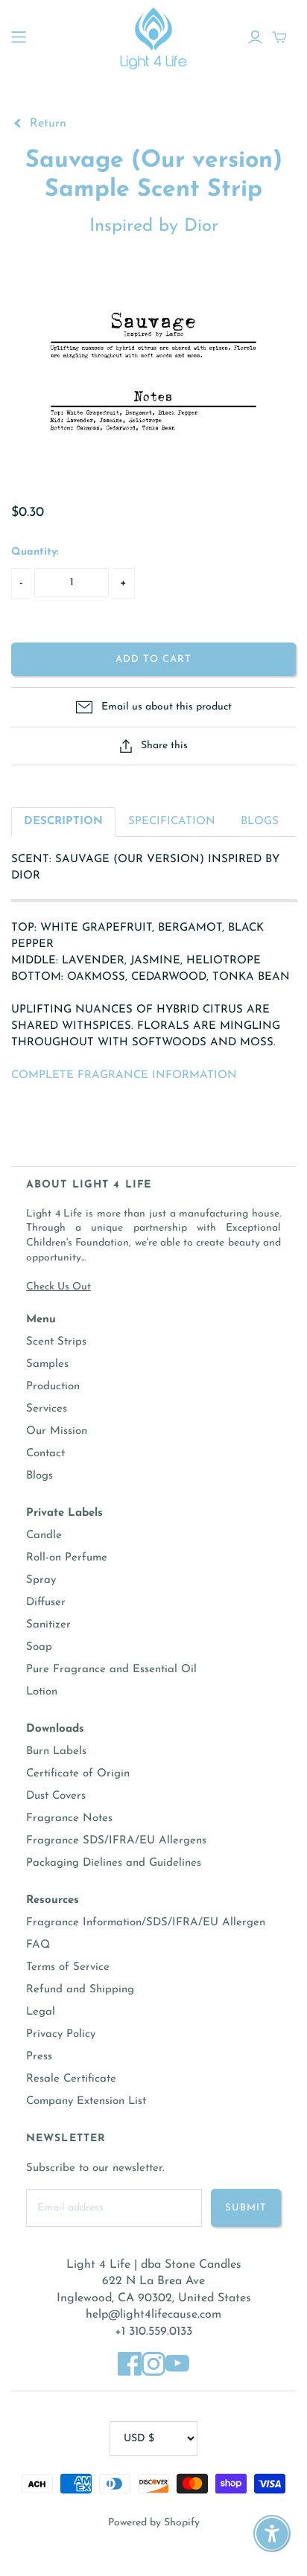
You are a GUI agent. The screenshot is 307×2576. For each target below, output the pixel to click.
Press (39, 2057)
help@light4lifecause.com (153, 2315)
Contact (45, 1454)
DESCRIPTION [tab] (63, 822)
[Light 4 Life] (153, 36)
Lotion (42, 1692)
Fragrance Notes (69, 1818)
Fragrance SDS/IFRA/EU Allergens (116, 1841)
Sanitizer (48, 1625)
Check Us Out (58, 1287)
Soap (39, 1647)
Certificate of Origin (78, 1774)
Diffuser (46, 1603)
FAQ (38, 1945)
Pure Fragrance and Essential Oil (111, 1670)
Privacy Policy (61, 2034)
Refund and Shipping (80, 1990)
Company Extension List (86, 2101)
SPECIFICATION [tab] (172, 822)
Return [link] (46, 124)
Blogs (39, 1476)
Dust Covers (56, 1796)
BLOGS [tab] (260, 822)
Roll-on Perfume (67, 1558)
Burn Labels (56, 1751)
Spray (41, 1580)
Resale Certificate (71, 2079)
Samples (47, 1364)
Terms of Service (68, 1967)
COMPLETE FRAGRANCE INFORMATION (124, 1075)
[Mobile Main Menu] (19, 37)
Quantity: (35, 552)
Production (53, 1387)
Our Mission (57, 1431)
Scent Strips (56, 1342)
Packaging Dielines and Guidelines (114, 1863)
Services (47, 1409)
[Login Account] (255, 37)
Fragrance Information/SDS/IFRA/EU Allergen (146, 1923)
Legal (41, 2012)
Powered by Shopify (154, 2523)
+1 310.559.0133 (153, 2332)
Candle (44, 1536)
